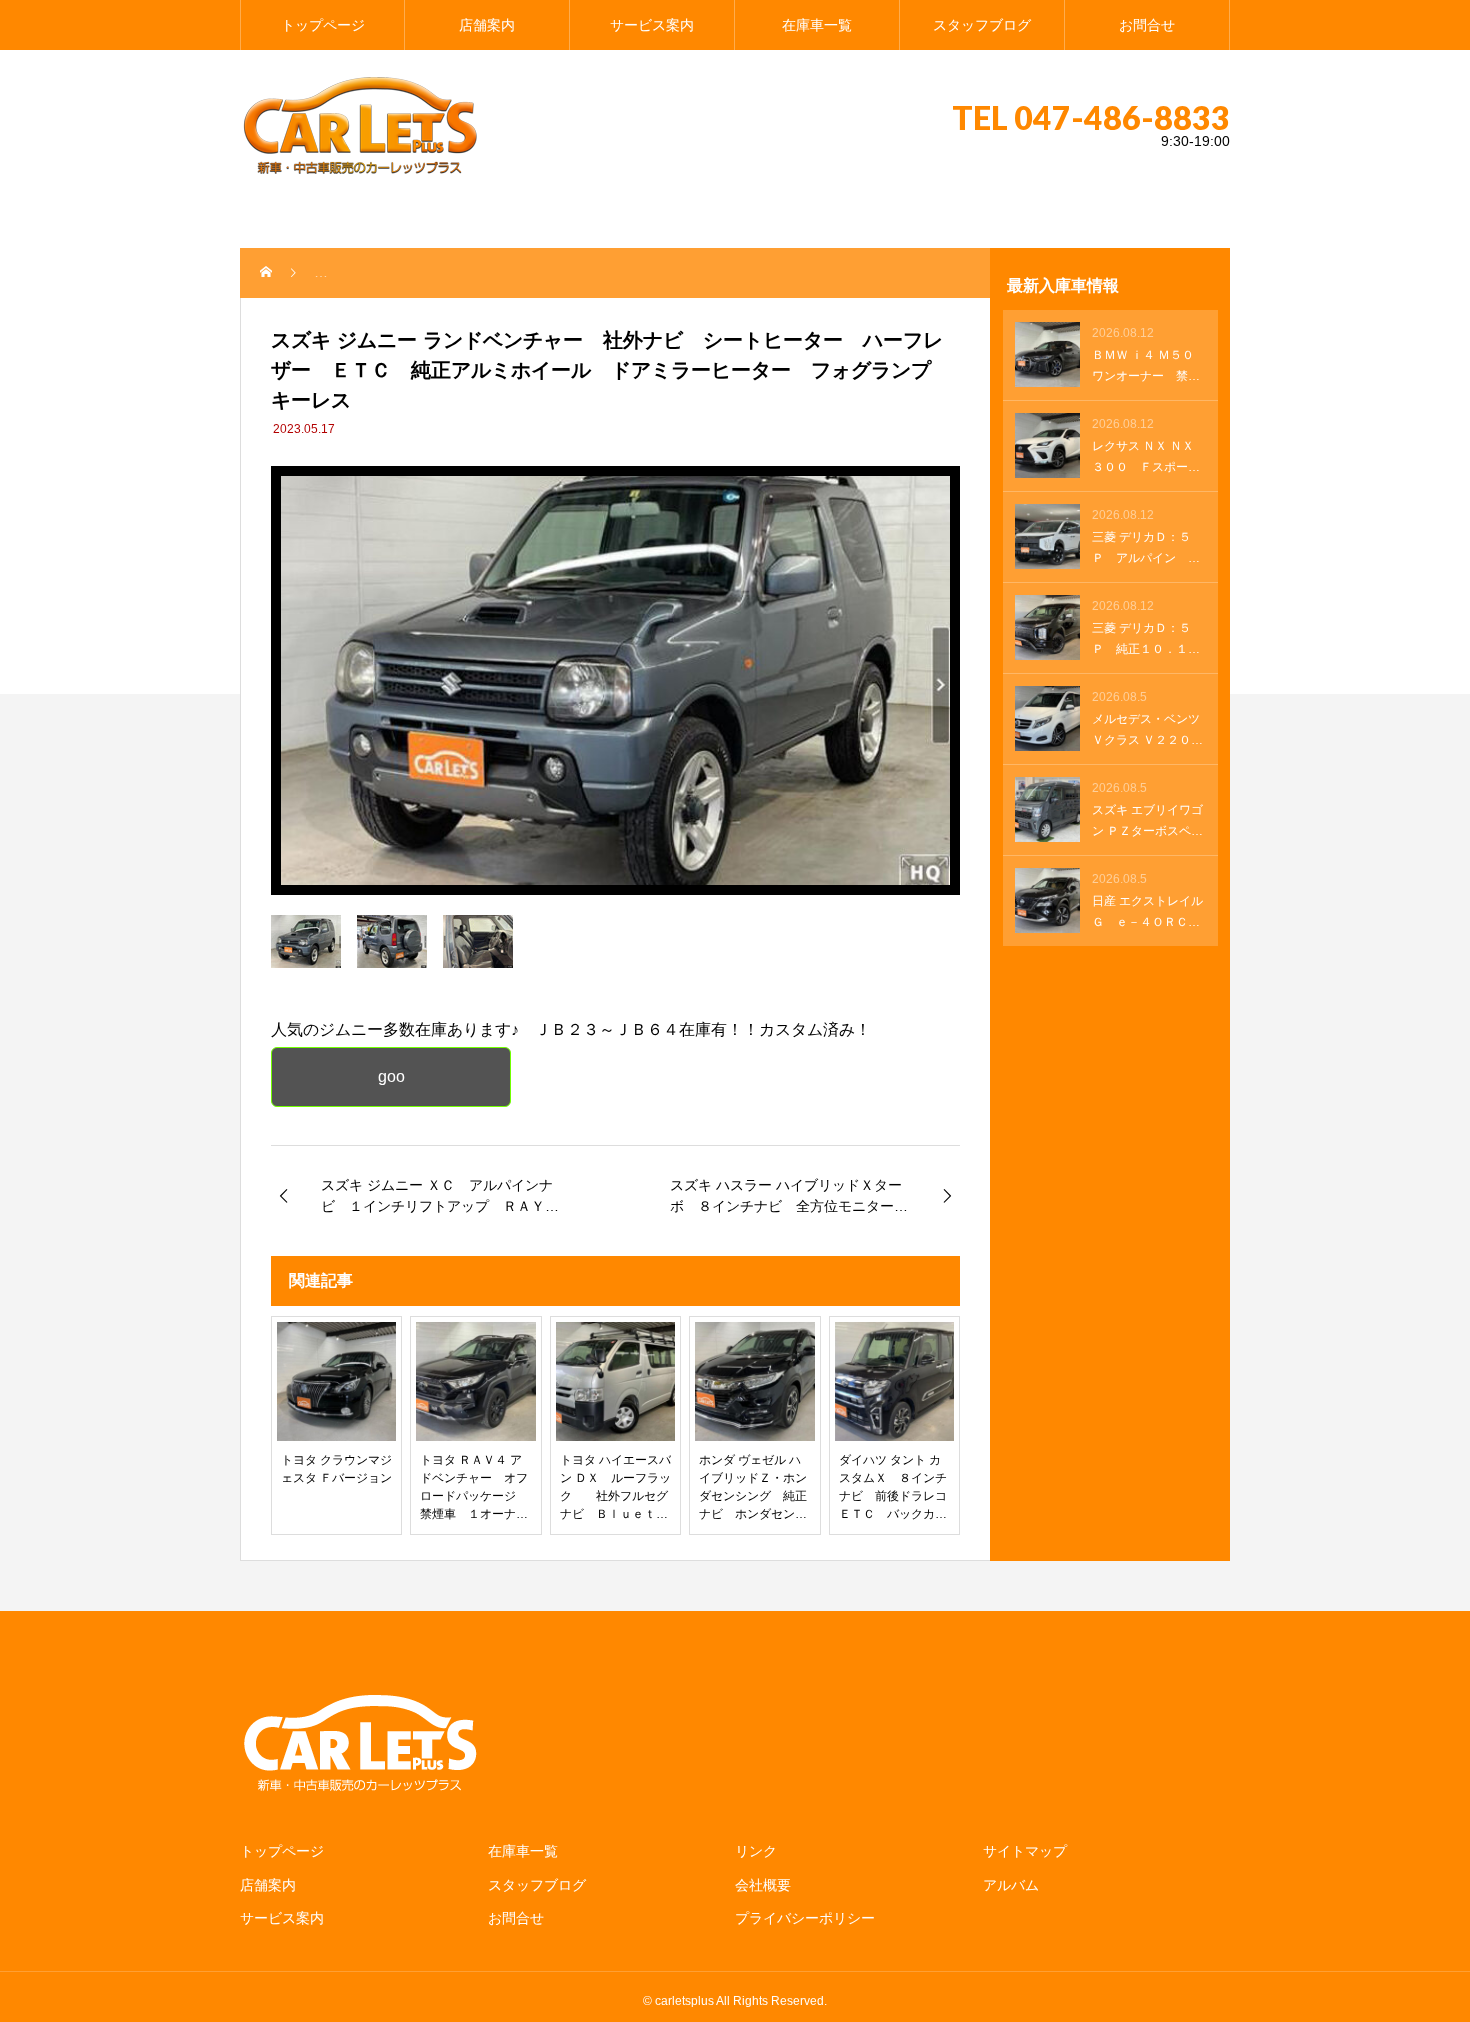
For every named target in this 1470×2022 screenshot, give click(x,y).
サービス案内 (652, 25)
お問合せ (1147, 25)
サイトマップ (1025, 1851)
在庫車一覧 (817, 25)
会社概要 (763, 1885)
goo (391, 1076)
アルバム (1011, 1885)
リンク (756, 1851)
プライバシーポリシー (805, 1918)
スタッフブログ (982, 25)
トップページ (323, 25)
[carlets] (360, 125)
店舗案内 (487, 25)
